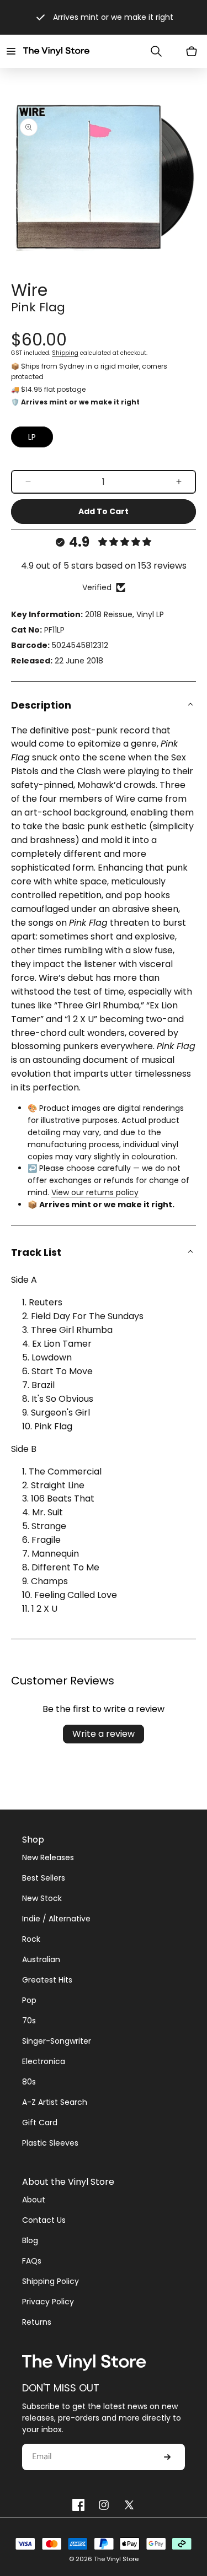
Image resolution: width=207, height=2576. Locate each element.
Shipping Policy (51, 2281)
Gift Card (40, 2123)
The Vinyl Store (116, 2559)
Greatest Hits (47, 1980)
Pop (29, 2000)
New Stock (42, 1898)
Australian (41, 1959)
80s (29, 2082)
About (34, 2200)
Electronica (44, 2061)
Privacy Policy (48, 2302)
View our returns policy (95, 1192)
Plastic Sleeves (50, 2143)
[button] (11, 51)
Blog (30, 2240)
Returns (37, 2322)
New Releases (48, 1857)
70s (29, 2021)
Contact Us (44, 2220)
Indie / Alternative (56, 1919)
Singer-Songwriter (57, 2041)
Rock (31, 1939)
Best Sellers (44, 1878)
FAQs (32, 2261)
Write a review (104, 1734)
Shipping (65, 353)
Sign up (167, 2457)
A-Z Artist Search (55, 2102)
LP (32, 437)
